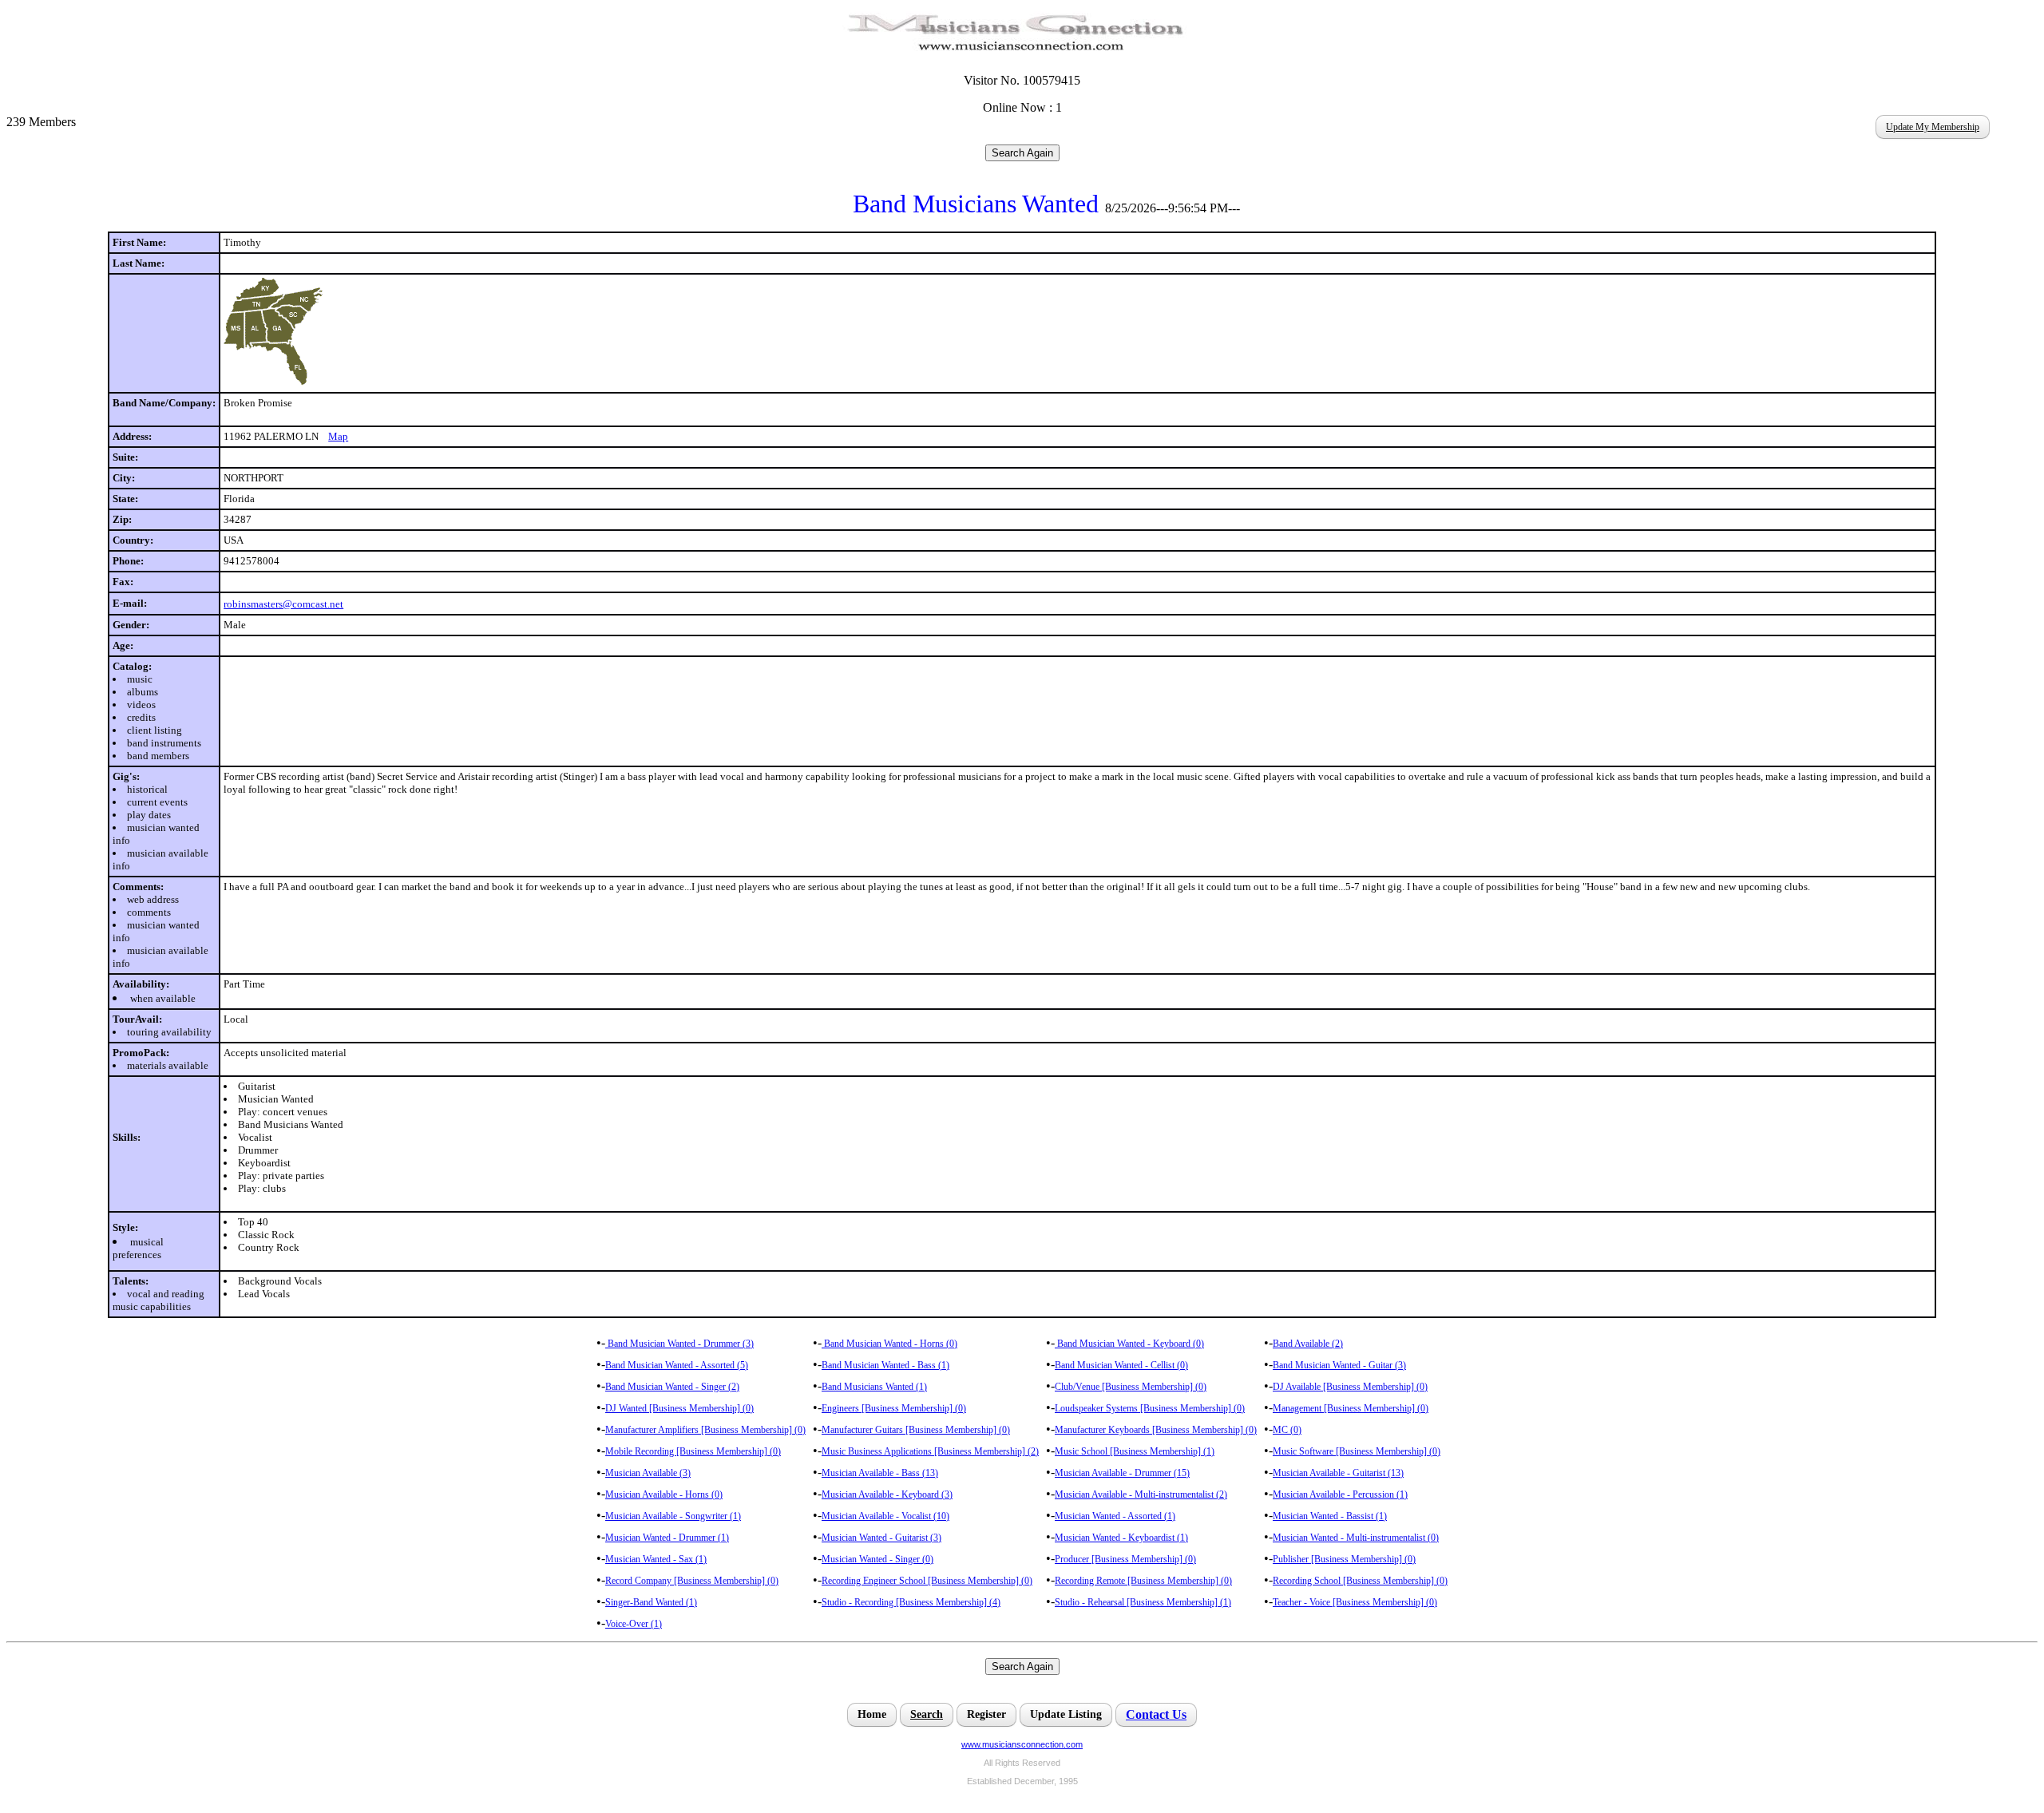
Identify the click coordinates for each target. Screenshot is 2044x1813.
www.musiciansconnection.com (1022, 1744)
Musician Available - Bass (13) (880, 1473)
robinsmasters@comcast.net (283, 604)
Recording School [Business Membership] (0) (1360, 1581)
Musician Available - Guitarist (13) (1338, 1473)
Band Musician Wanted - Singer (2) (672, 1387)
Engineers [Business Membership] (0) (894, 1408)
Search (927, 1714)
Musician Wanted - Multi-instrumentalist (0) (1356, 1538)
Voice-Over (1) (634, 1624)
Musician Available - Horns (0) (664, 1494)
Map (338, 436)
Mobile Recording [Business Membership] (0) (693, 1451)
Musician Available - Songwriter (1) (673, 1516)
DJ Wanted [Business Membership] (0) (679, 1408)
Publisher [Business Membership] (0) (1344, 1559)
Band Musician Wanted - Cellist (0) (1121, 1365)
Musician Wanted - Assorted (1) (1115, 1516)
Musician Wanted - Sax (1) (656, 1559)
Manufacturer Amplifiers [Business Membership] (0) (705, 1430)
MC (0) (1287, 1430)
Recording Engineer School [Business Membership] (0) (927, 1581)
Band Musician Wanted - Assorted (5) (677, 1365)
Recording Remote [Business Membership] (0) (1143, 1581)
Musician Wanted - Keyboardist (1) (1121, 1538)
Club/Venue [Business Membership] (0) (1131, 1387)
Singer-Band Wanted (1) (651, 1602)
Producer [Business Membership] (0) (1125, 1559)
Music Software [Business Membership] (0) (1357, 1451)
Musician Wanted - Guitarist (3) (881, 1538)
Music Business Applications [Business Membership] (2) (930, 1451)
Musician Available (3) (648, 1473)
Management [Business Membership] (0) (1351, 1408)
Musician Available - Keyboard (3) (887, 1494)
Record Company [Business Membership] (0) (692, 1581)
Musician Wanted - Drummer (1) (667, 1538)
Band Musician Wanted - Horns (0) (889, 1344)
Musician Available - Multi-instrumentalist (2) (1141, 1494)
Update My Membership (1933, 127)
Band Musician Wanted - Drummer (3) (679, 1344)
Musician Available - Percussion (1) (1340, 1494)
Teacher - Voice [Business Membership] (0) (1355, 1602)
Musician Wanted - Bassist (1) (1330, 1516)
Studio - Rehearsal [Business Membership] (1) (1143, 1602)
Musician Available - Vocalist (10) (885, 1516)
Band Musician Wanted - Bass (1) (885, 1365)
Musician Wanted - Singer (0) (877, 1559)
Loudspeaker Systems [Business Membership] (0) (1150, 1408)
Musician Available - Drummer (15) (1122, 1473)
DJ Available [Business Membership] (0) (1350, 1387)
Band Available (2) (1308, 1344)
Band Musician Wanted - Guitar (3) (1339, 1365)
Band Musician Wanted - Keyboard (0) (1129, 1344)
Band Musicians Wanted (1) (874, 1387)
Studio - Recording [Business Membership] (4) (911, 1602)
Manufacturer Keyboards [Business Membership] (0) (1156, 1430)
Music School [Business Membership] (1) (1135, 1451)
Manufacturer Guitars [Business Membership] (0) (916, 1430)
